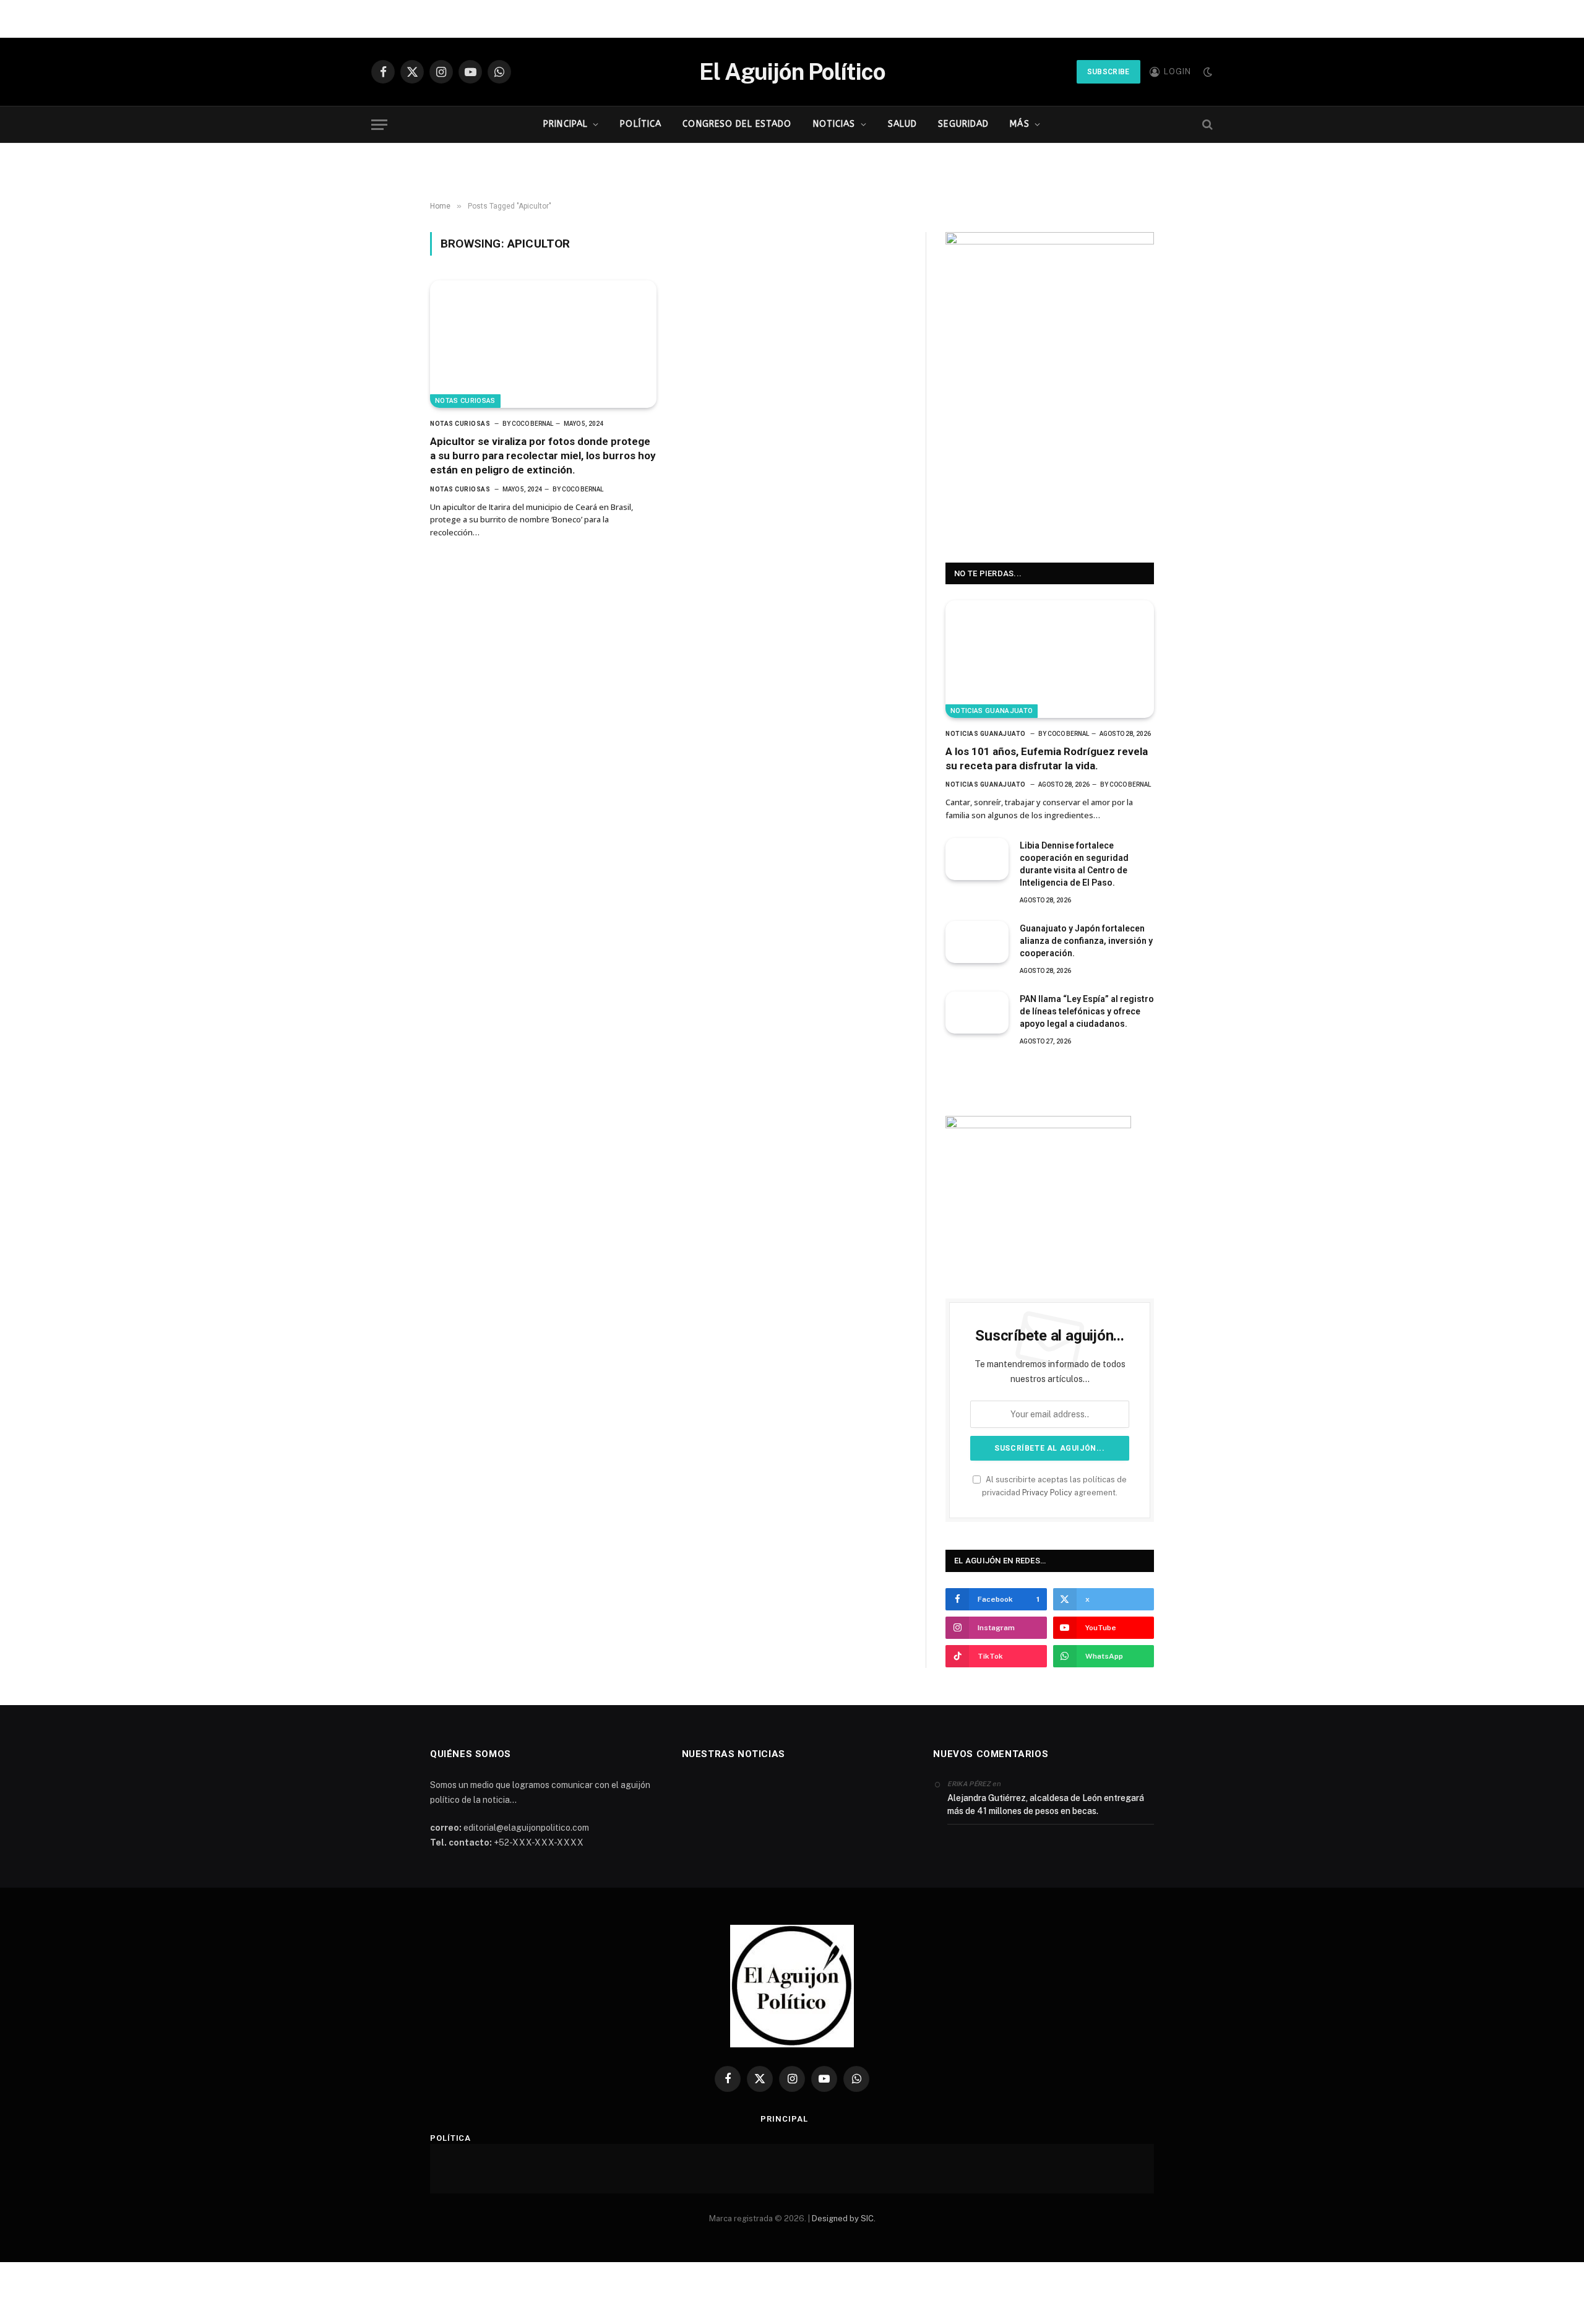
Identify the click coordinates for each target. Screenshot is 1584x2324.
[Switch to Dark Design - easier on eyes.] (1207, 72)
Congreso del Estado (737, 124)
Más (1019, 124)
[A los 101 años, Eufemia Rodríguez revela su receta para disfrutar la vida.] (1050, 659)
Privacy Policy (1047, 1492)
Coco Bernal (532, 424)
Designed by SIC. (844, 2218)
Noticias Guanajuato (992, 711)
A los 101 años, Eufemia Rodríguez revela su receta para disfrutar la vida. (1047, 758)
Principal (566, 124)
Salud (903, 124)
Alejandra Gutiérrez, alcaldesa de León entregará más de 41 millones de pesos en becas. (1046, 1804)
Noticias (834, 124)
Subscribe (1108, 72)
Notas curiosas (465, 401)
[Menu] (379, 125)
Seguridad (963, 124)
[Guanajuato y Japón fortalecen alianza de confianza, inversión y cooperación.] (977, 942)
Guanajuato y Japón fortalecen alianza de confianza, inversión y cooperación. (1086, 941)
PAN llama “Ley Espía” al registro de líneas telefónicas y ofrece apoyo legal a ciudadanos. (1087, 1011)
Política (641, 124)
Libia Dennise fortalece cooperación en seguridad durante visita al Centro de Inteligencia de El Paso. (1074, 864)
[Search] (1206, 125)
